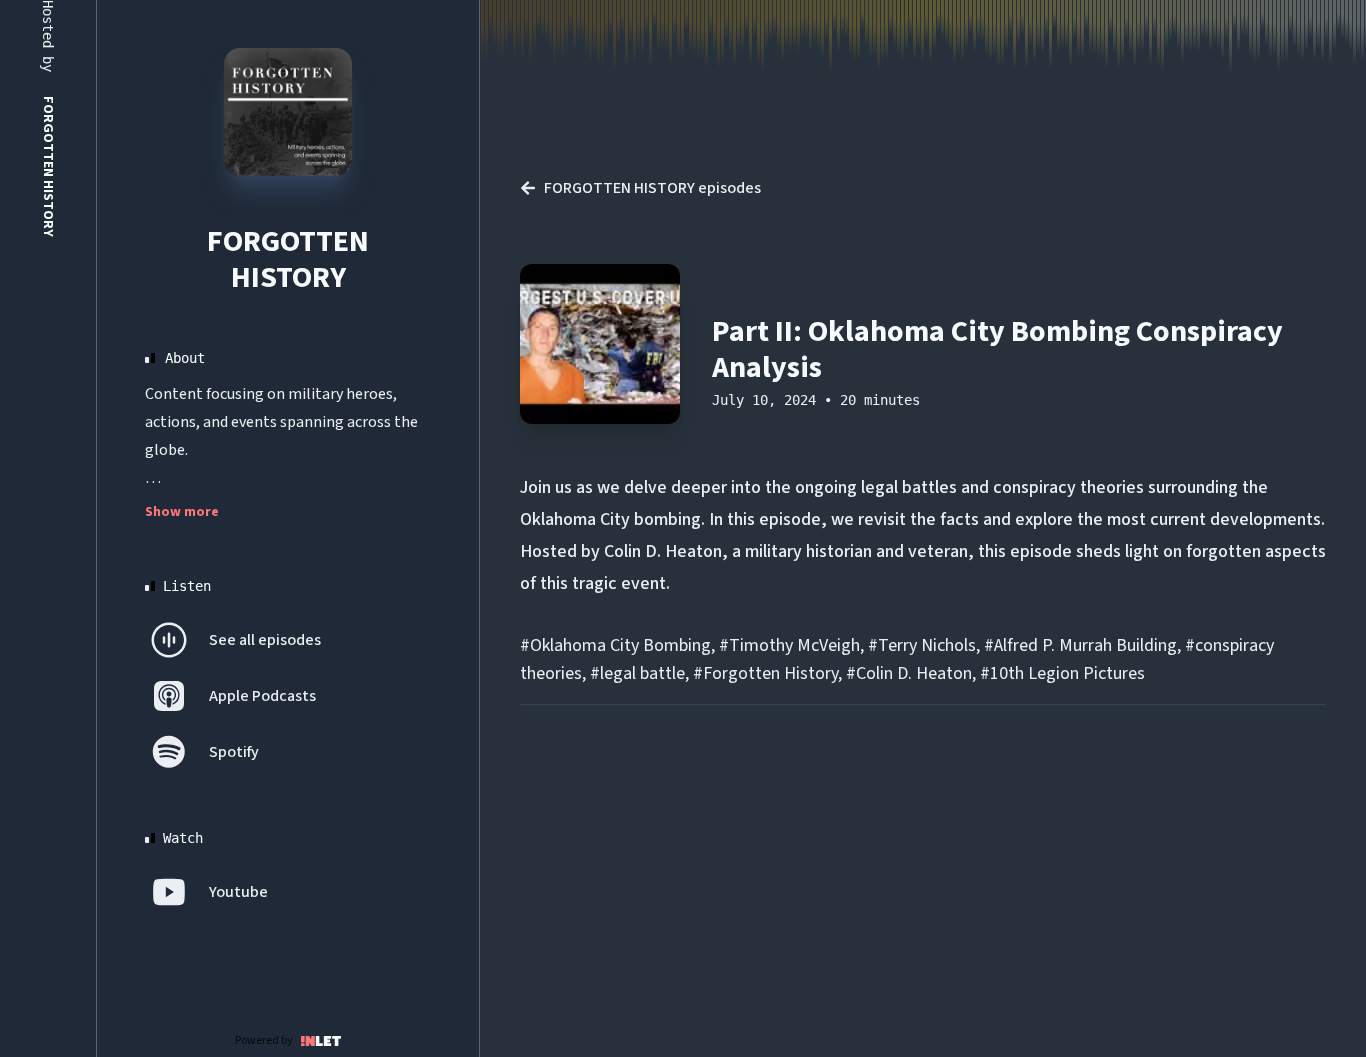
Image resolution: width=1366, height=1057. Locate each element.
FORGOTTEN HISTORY (288, 259)
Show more (182, 512)
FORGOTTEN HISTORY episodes (652, 188)
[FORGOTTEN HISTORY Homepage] (288, 112)
